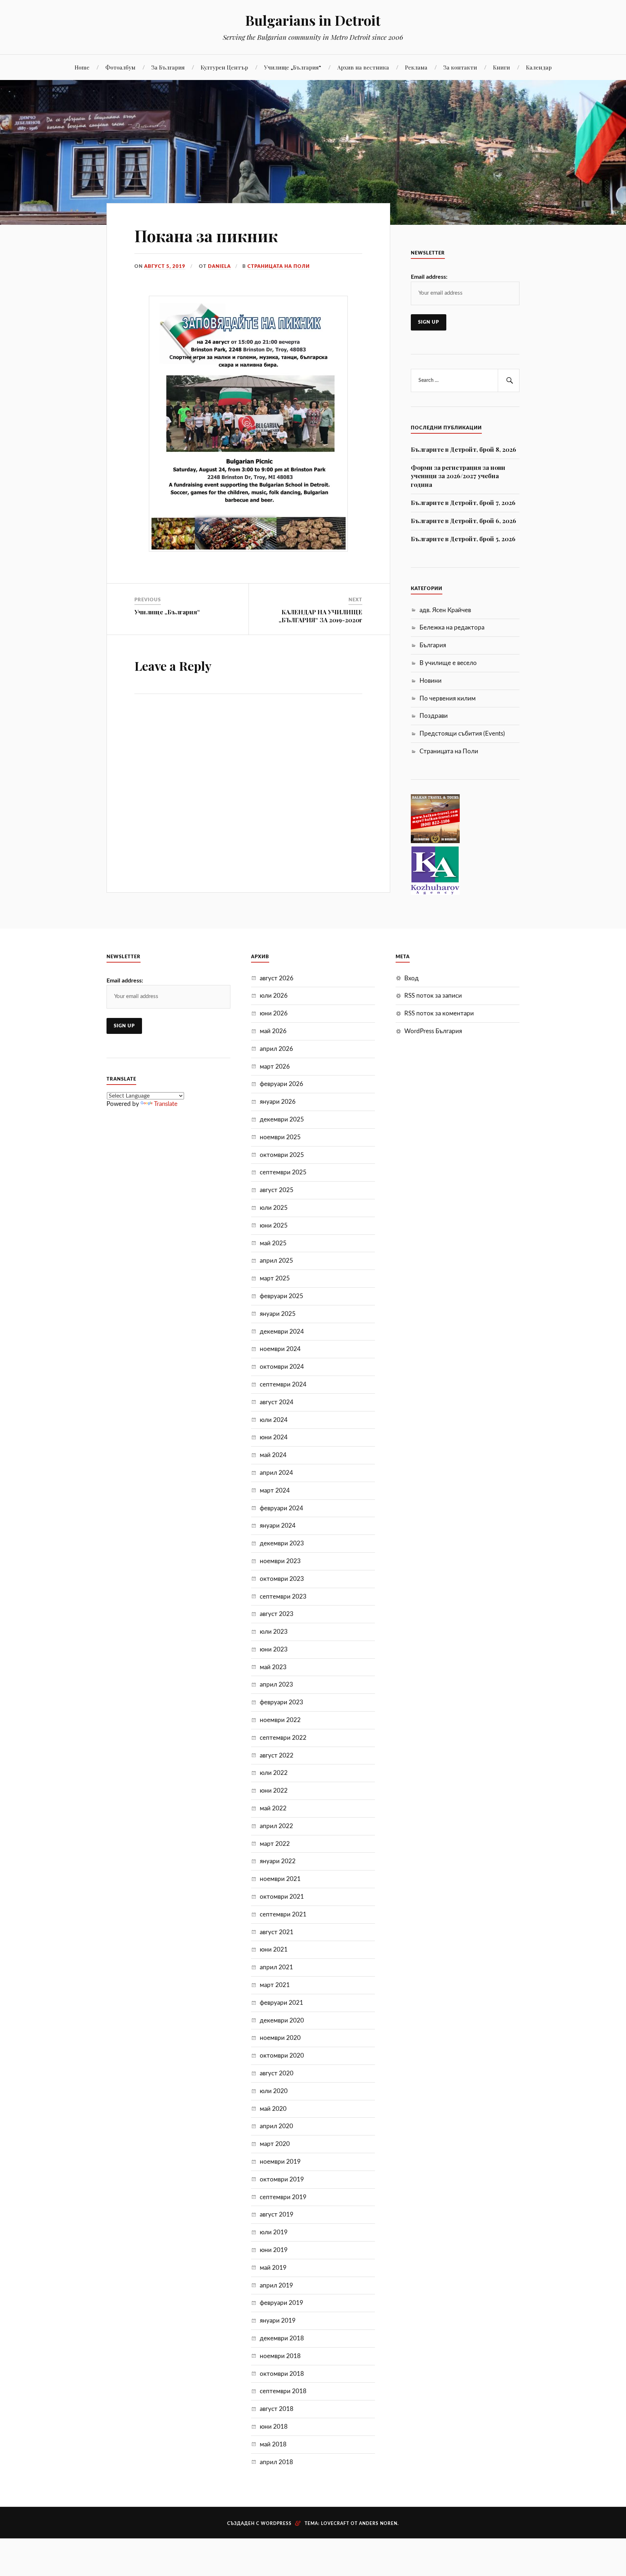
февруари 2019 (281, 2303)
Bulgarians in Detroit (313, 20)
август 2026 (277, 978)
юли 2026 (274, 996)
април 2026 (276, 1049)
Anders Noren (378, 2524)
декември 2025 (282, 1119)
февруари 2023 (281, 1702)
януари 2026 (278, 1102)
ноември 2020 (280, 2038)
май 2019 (273, 2268)
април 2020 (276, 2126)
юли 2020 (274, 2091)
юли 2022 (274, 1773)
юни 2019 (274, 2250)
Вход (412, 978)
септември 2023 (283, 1597)
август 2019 (277, 2215)
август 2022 (277, 1756)
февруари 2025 (281, 1296)
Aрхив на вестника (363, 67)
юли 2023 (274, 1632)
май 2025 (273, 1243)
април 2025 (276, 1261)
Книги (502, 67)
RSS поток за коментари (439, 1013)
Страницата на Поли (279, 266)
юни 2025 (274, 1226)
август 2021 (277, 1932)
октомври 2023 (282, 1579)
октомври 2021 (282, 1897)
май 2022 (273, 1808)
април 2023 (276, 1685)
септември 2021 (283, 1914)
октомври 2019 (282, 2179)
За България (168, 67)
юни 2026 (274, 1013)
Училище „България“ (293, 67)
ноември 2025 (280, 1137)
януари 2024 (278, 1526)
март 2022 (275, 1844)
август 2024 (277, 1402)
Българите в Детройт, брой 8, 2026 (464, 449)
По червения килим (448, 698)
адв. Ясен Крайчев (445, 610)
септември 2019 (283, 2197)
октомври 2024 (282, 1367)
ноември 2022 (280, 1720)
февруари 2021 (281, 2003)
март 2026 (275, 1067)
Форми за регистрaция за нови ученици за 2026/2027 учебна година (458, 476)
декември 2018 (282, 2338)
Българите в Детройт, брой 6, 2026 (464, 521)
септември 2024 (283, 1384)
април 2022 (276, 1826)
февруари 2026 (281, 1084)
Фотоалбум (120, 67)
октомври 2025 (282, 1155)
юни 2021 (274, 1950)
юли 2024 (274, 1420)
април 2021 (276, 1967)
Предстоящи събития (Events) (462, 734)
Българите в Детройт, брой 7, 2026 (463, 502)
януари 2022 (278, 1861)
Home (82, 67)
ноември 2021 (280, 1879)
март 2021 (275, 1985)
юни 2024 (274, 1437)
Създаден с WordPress (259, 2524)
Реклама (416, 67)
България (433, 645)
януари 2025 (278, 1314)
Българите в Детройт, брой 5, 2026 (463, 539)
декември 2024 (282, 1332)
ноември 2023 (280, 1561)
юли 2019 (274, 2232)
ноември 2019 (280, 2162)
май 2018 (273, 2444)
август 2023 (277, 1614)
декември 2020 (282, 2021)
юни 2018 (274, 2427)
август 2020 (277, 2073)
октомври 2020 (282, 2056)
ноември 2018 (280, 2356)
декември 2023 (282, 1543)
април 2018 (276, 2462)
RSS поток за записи (433, 996)
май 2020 (273, 2109)
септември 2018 (283, 2391)
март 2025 (275, 1278)
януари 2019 (278, 2321)
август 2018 (277, 2409)
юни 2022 (274, 1791)
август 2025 (277, 1190)
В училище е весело (448, 663)
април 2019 (276, 2285)
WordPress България (433, 1031)
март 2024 (275, 1491)
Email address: (429, 277)
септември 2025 (283, 1172)
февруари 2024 (281, 1508)
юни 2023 (274, 1649)
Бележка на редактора (452, 628)
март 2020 (275, 2144)
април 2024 (276, 1473)
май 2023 (273, 1667)
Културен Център (224, 67)
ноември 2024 (280, 1349)
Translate (166, 1104)
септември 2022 (283, 1738)
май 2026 (273, 1031)
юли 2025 (274, 1208)
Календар (539, 67)
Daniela (219, 266)
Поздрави (434, 716)
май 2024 (273, 1455)
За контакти (460, 67)
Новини (431, 681)
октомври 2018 (282, 2374)
